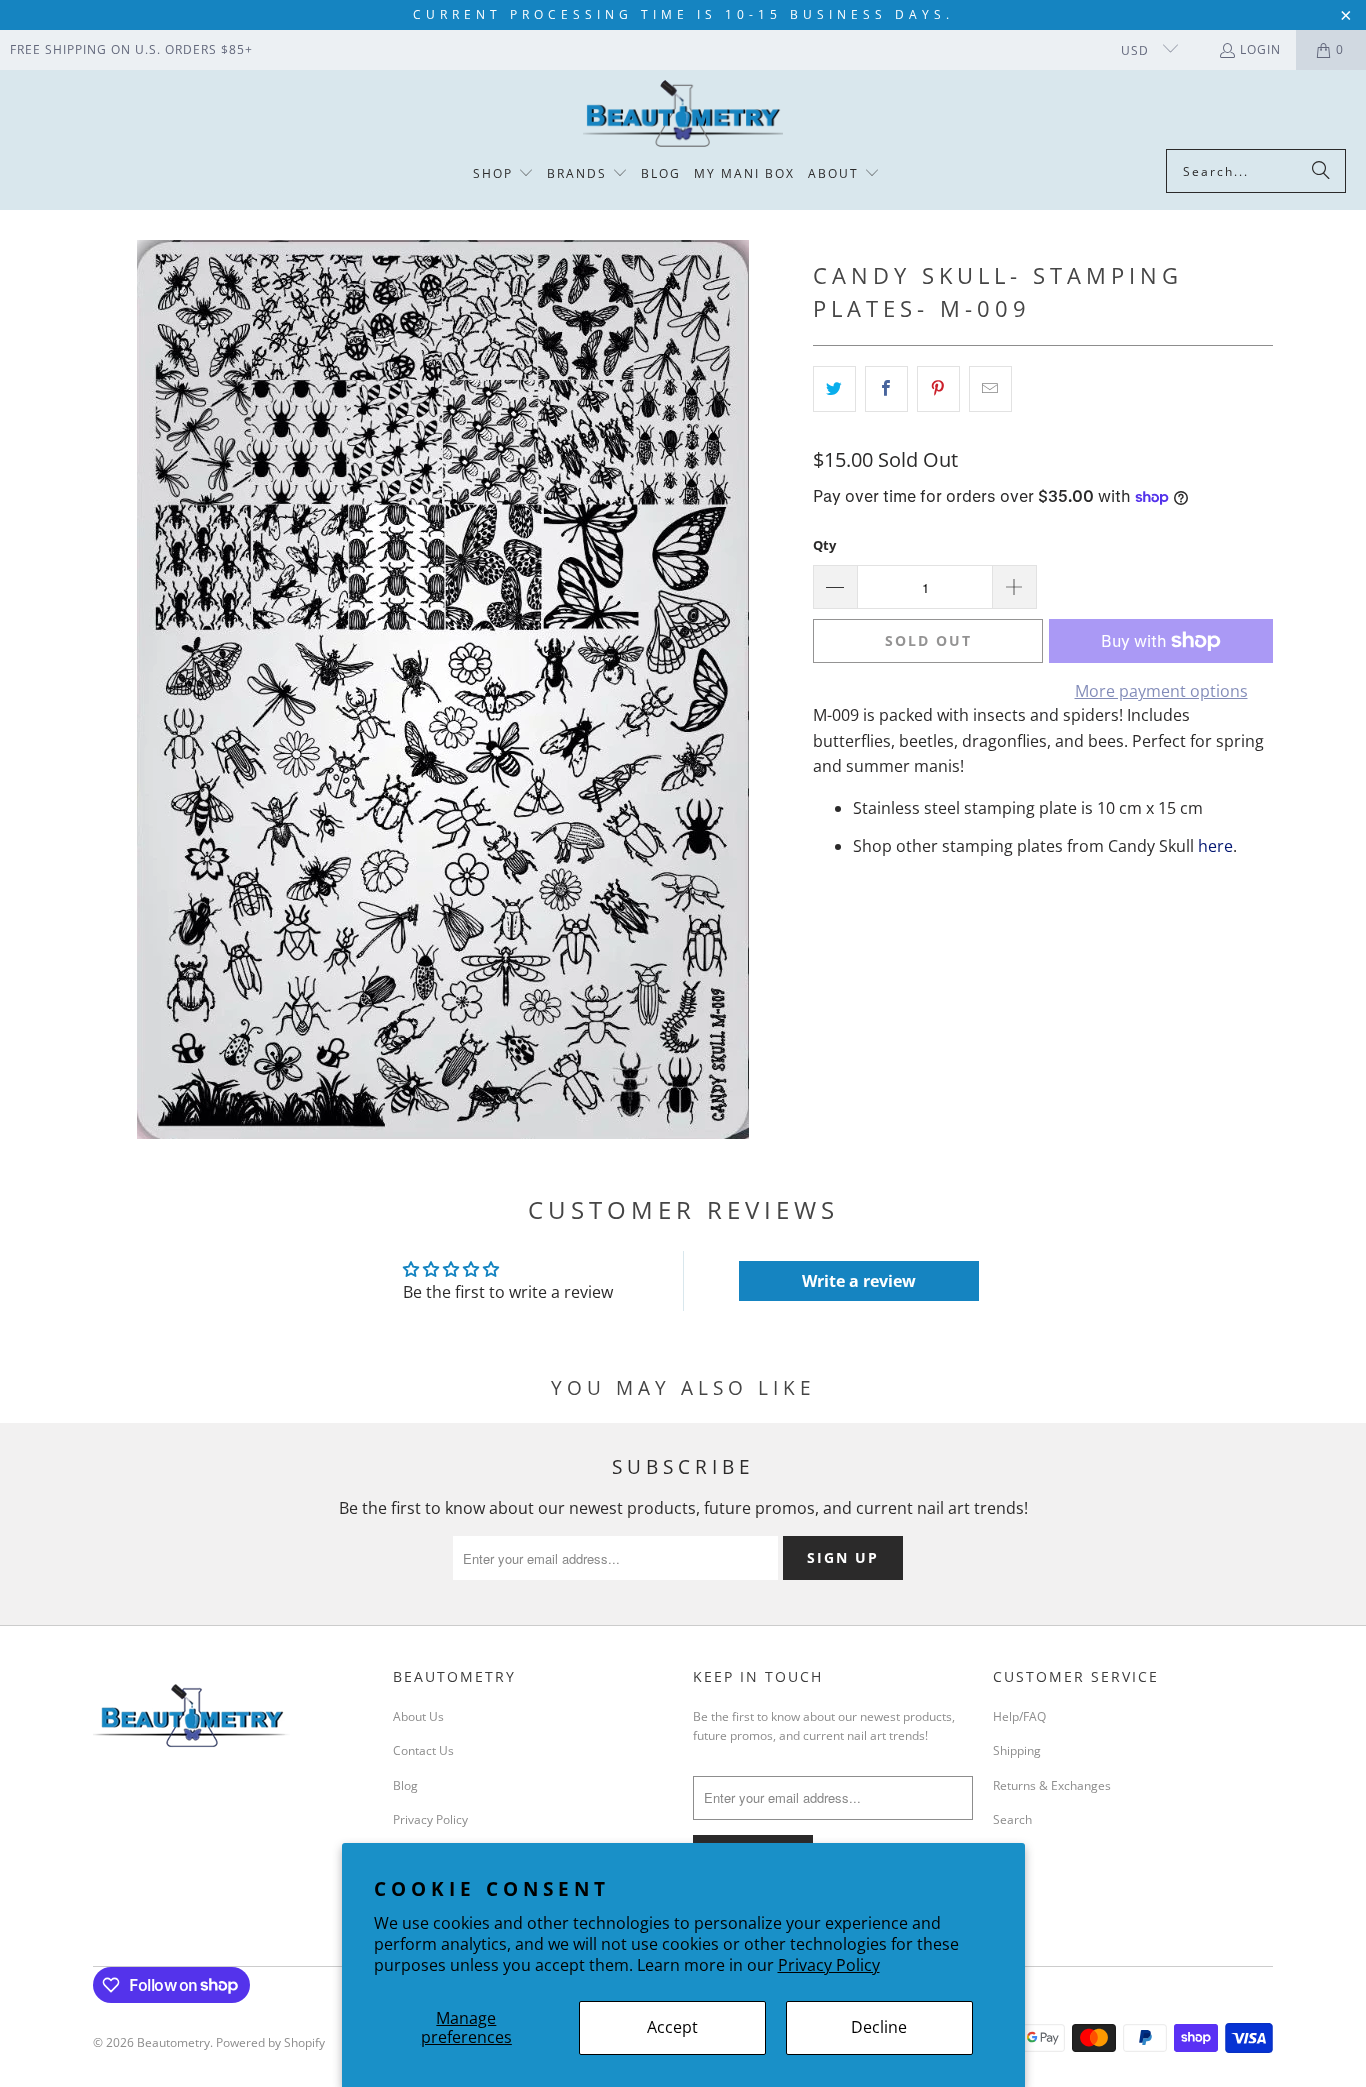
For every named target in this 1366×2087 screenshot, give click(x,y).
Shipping (1017, 1750)
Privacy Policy (829, 1965)
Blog (405, 1785)
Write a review (859, 1281)
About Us (418, 1716)
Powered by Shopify (270, 2042)
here (1215, 846)
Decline (879, 2027)
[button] (503, 174)
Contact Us (423, 1750)
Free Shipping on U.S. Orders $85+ (131, 49)
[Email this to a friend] (990, 389)
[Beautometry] (683, 114)
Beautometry (173, 2042)
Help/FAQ (1019, 1716)
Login (1260, 49)
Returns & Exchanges (1052, 1785)
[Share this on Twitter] (834, 389)
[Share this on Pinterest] (938, 389)
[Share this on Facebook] (886, 389)
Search (1012, 1819)
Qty (824, 545)
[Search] (1321, 171)
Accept (672, 2027)
